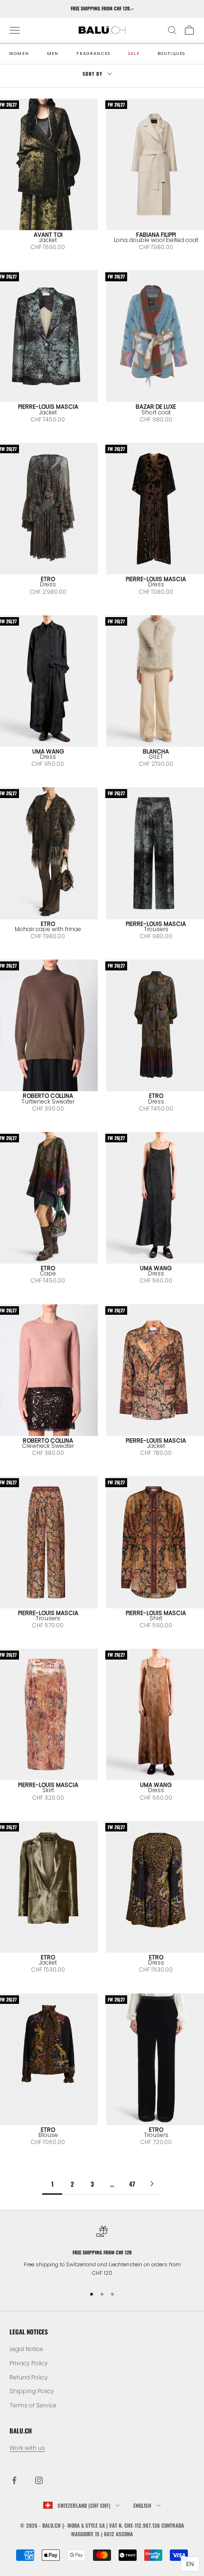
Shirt (156, 1618)
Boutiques (172, 54)
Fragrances (93, 54)
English (142, 2505)
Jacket (48, 240)
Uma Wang (48, 751)
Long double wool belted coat (156, 240)
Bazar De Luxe (156, 407)
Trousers (156, 929)
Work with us (27, 2448)
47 (132, 2184)
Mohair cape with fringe (48, 929)
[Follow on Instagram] (39, 2480)
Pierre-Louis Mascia (48, 407)
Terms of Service (33, 2405)
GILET (156, 757)
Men (53, 54)
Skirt (48, 1790)
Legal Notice (26, 2349)
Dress (48, 584)
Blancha (156, 751)
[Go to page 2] (152, 2184)
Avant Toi (48, 235)
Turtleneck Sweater (48, 1101)
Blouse (48, 2135)
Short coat (156, 412)
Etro (48, 579)
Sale (134, 54)
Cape (48, 1273)
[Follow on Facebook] (14, 2480)
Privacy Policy (29, 2363)
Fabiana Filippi (156, 235)
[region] (102, 2251)
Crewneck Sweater (48, 1446)
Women (19, 54)
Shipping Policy (32, 2391)
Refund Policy (29, 2377)
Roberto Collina (48, 1096)
